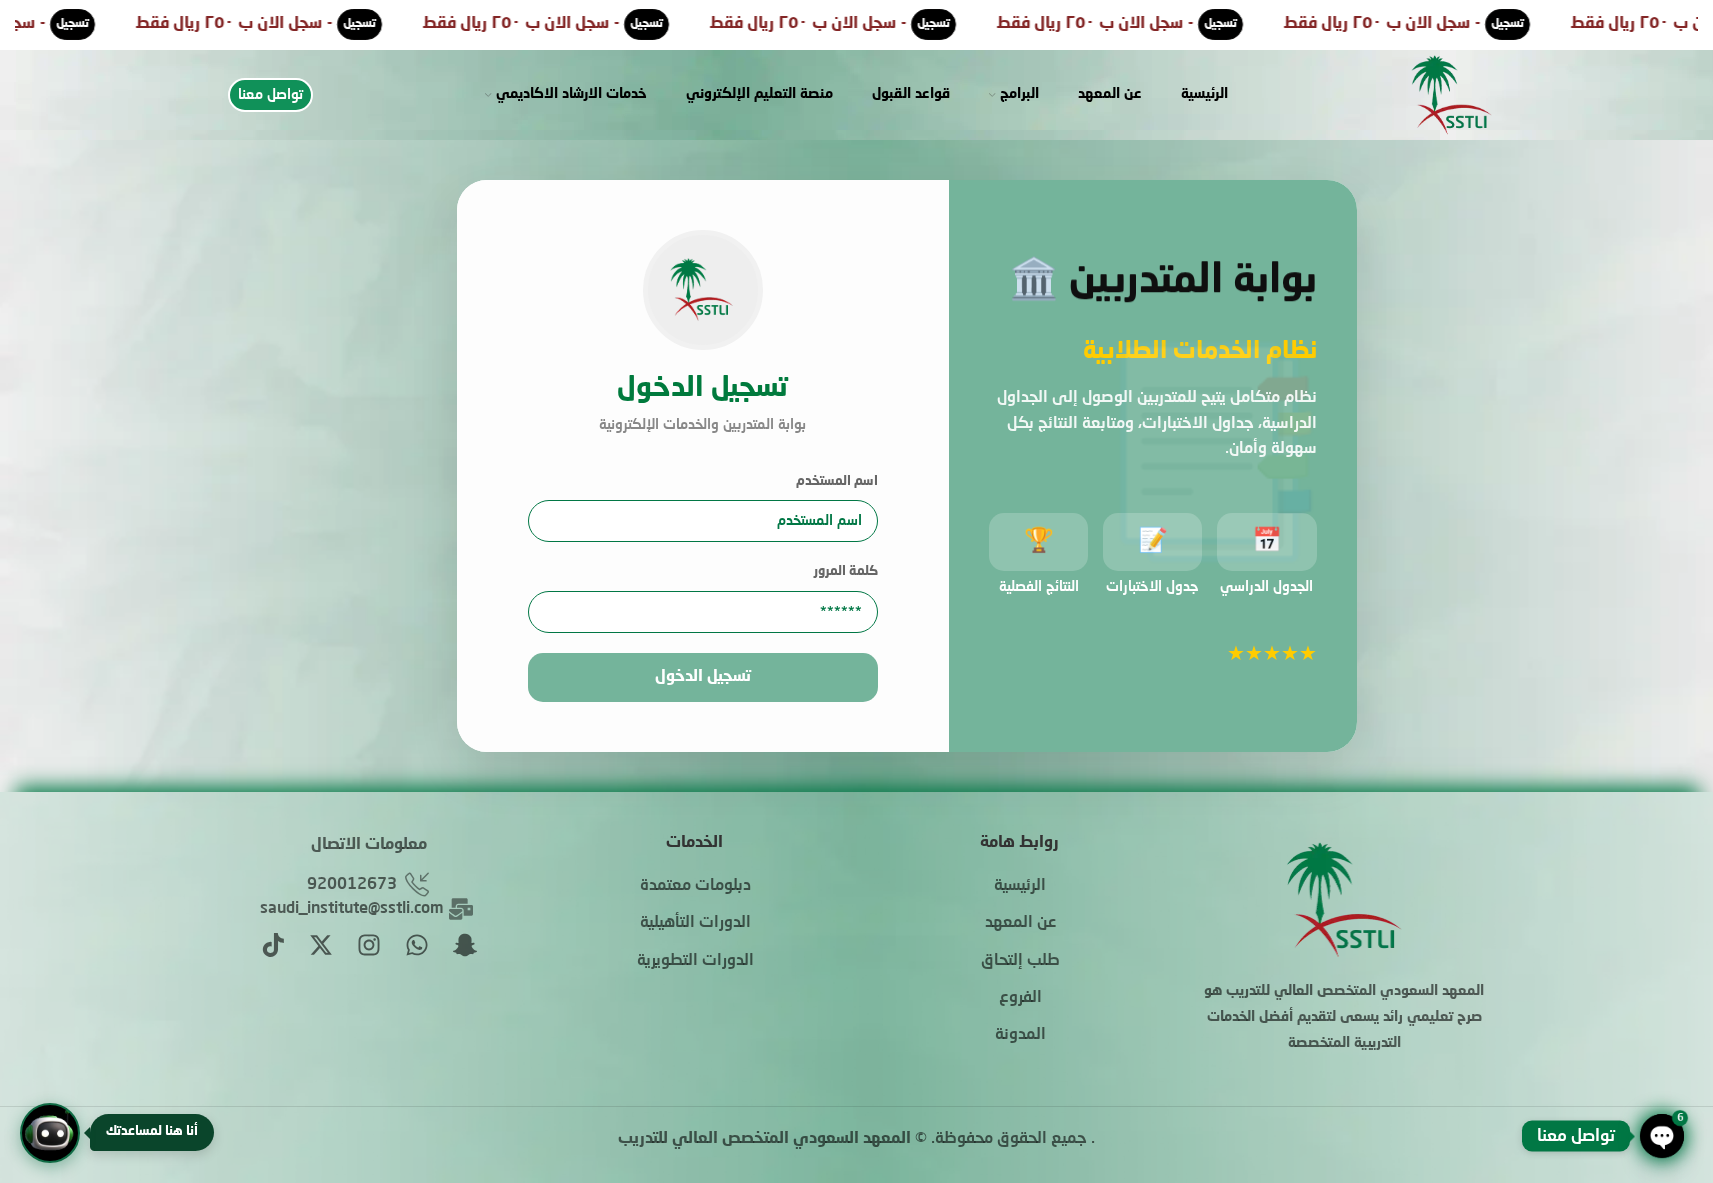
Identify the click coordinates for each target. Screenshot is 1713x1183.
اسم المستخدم (837, 481)
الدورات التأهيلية (695, 923)
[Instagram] (369, 945)
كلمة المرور (846, 571)
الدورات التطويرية (695, 961)
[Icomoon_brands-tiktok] (273, 945)
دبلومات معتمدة (695, 886)
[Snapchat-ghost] (465, 945)
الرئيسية (1020, 886)
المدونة (1020, 1035)
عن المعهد (1020, 923)
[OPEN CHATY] (1662, 1136)
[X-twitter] (321, 945)
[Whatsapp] (417, 945)
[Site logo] (1451, 96)
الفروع (1020, 998)
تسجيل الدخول (703, 677)
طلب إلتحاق (1020, 961)
